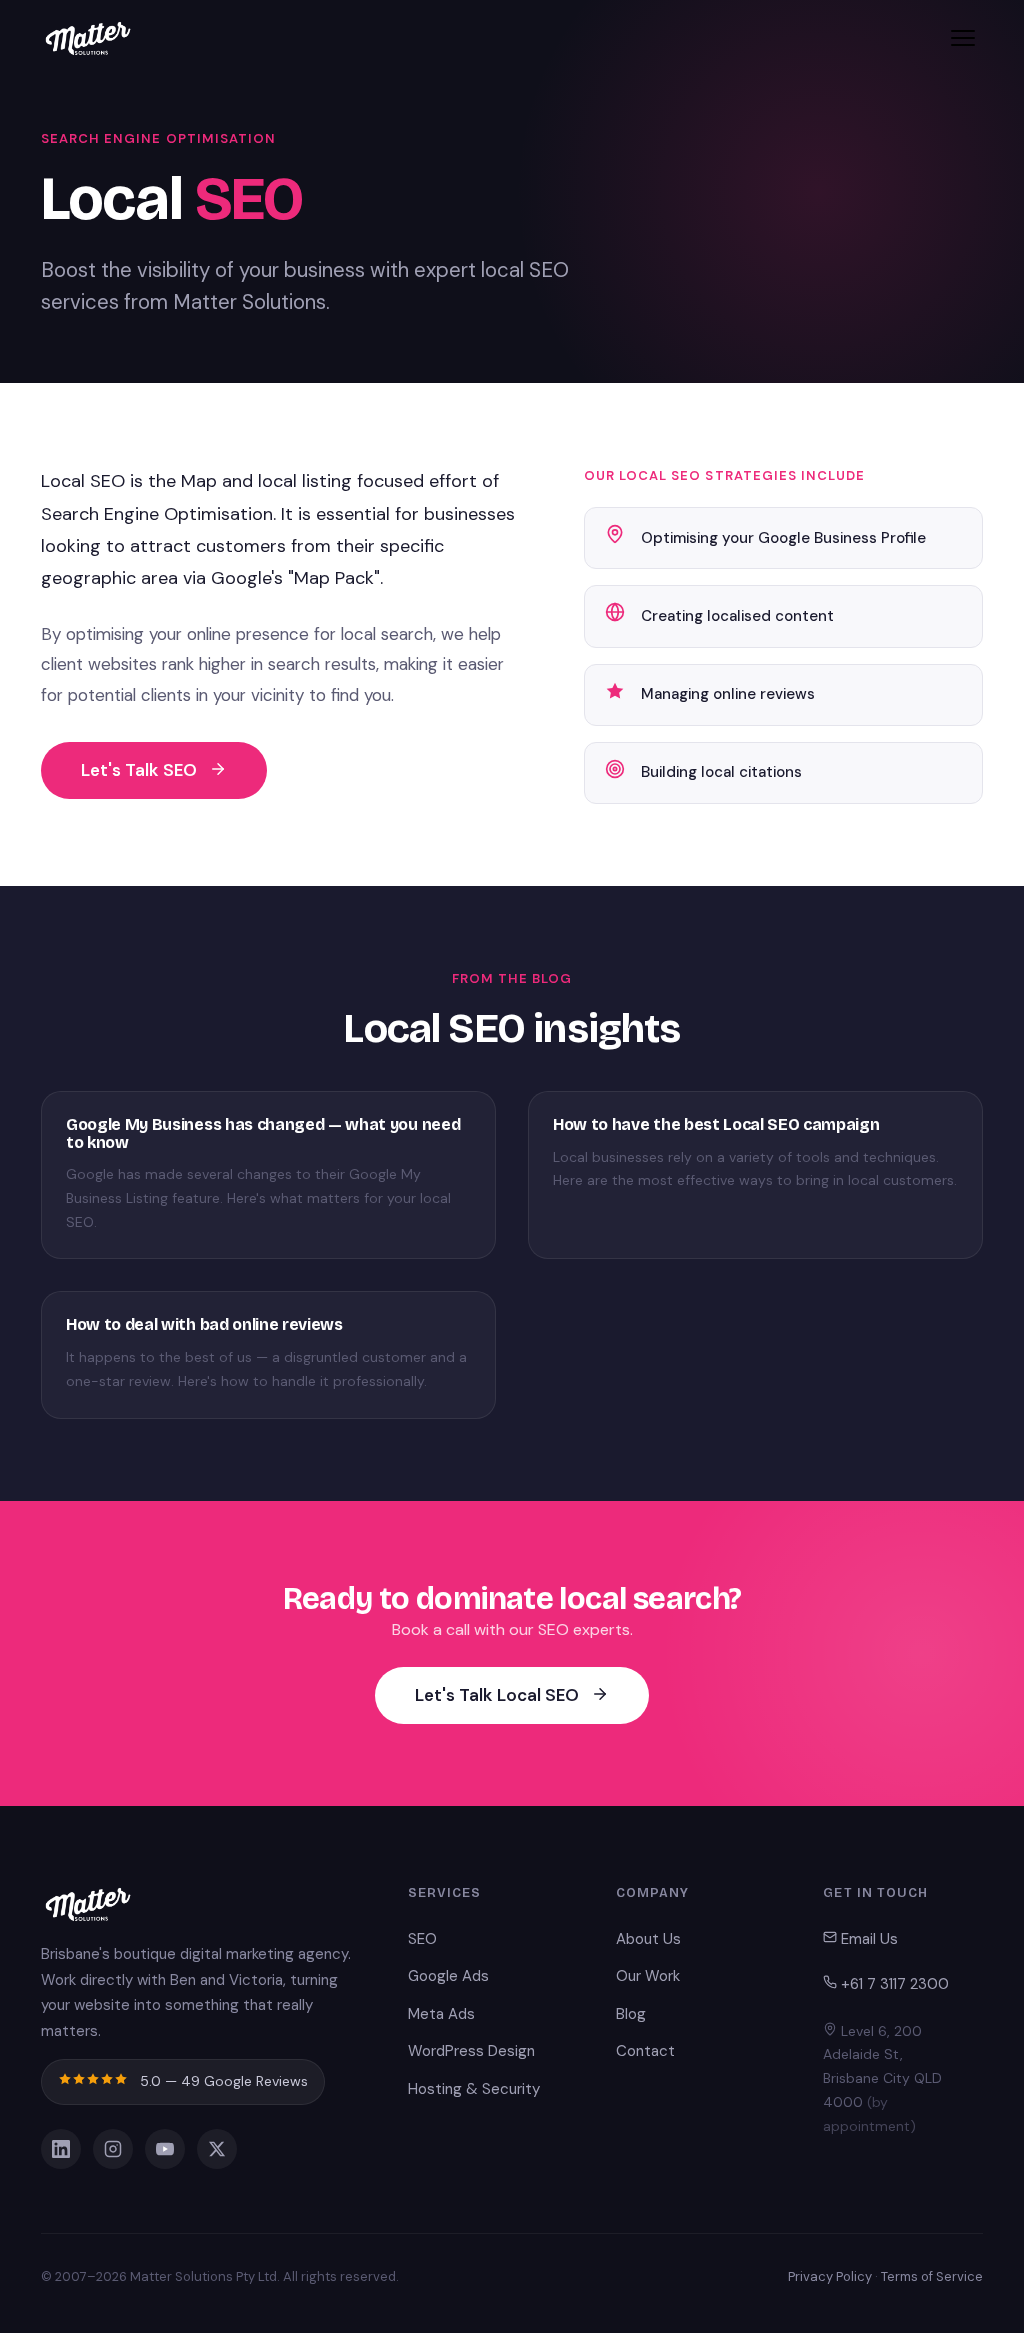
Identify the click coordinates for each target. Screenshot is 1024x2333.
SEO (422, 1939)
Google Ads (448, 1976)
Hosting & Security (474, 2089)
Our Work (648, 1976)
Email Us (867, 1939)
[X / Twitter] (217, 2149)
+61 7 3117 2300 (893, 1984)
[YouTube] (165, 2149)
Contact (645, 2051)
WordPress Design (471, 2051)
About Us (648, 1939)
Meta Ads (441, 2014)
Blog (631, 2014)
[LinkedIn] (61, 2149)
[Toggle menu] (963, 38)
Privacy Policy (830, 2276)
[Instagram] (113, 2149)
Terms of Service (932, 2276)
